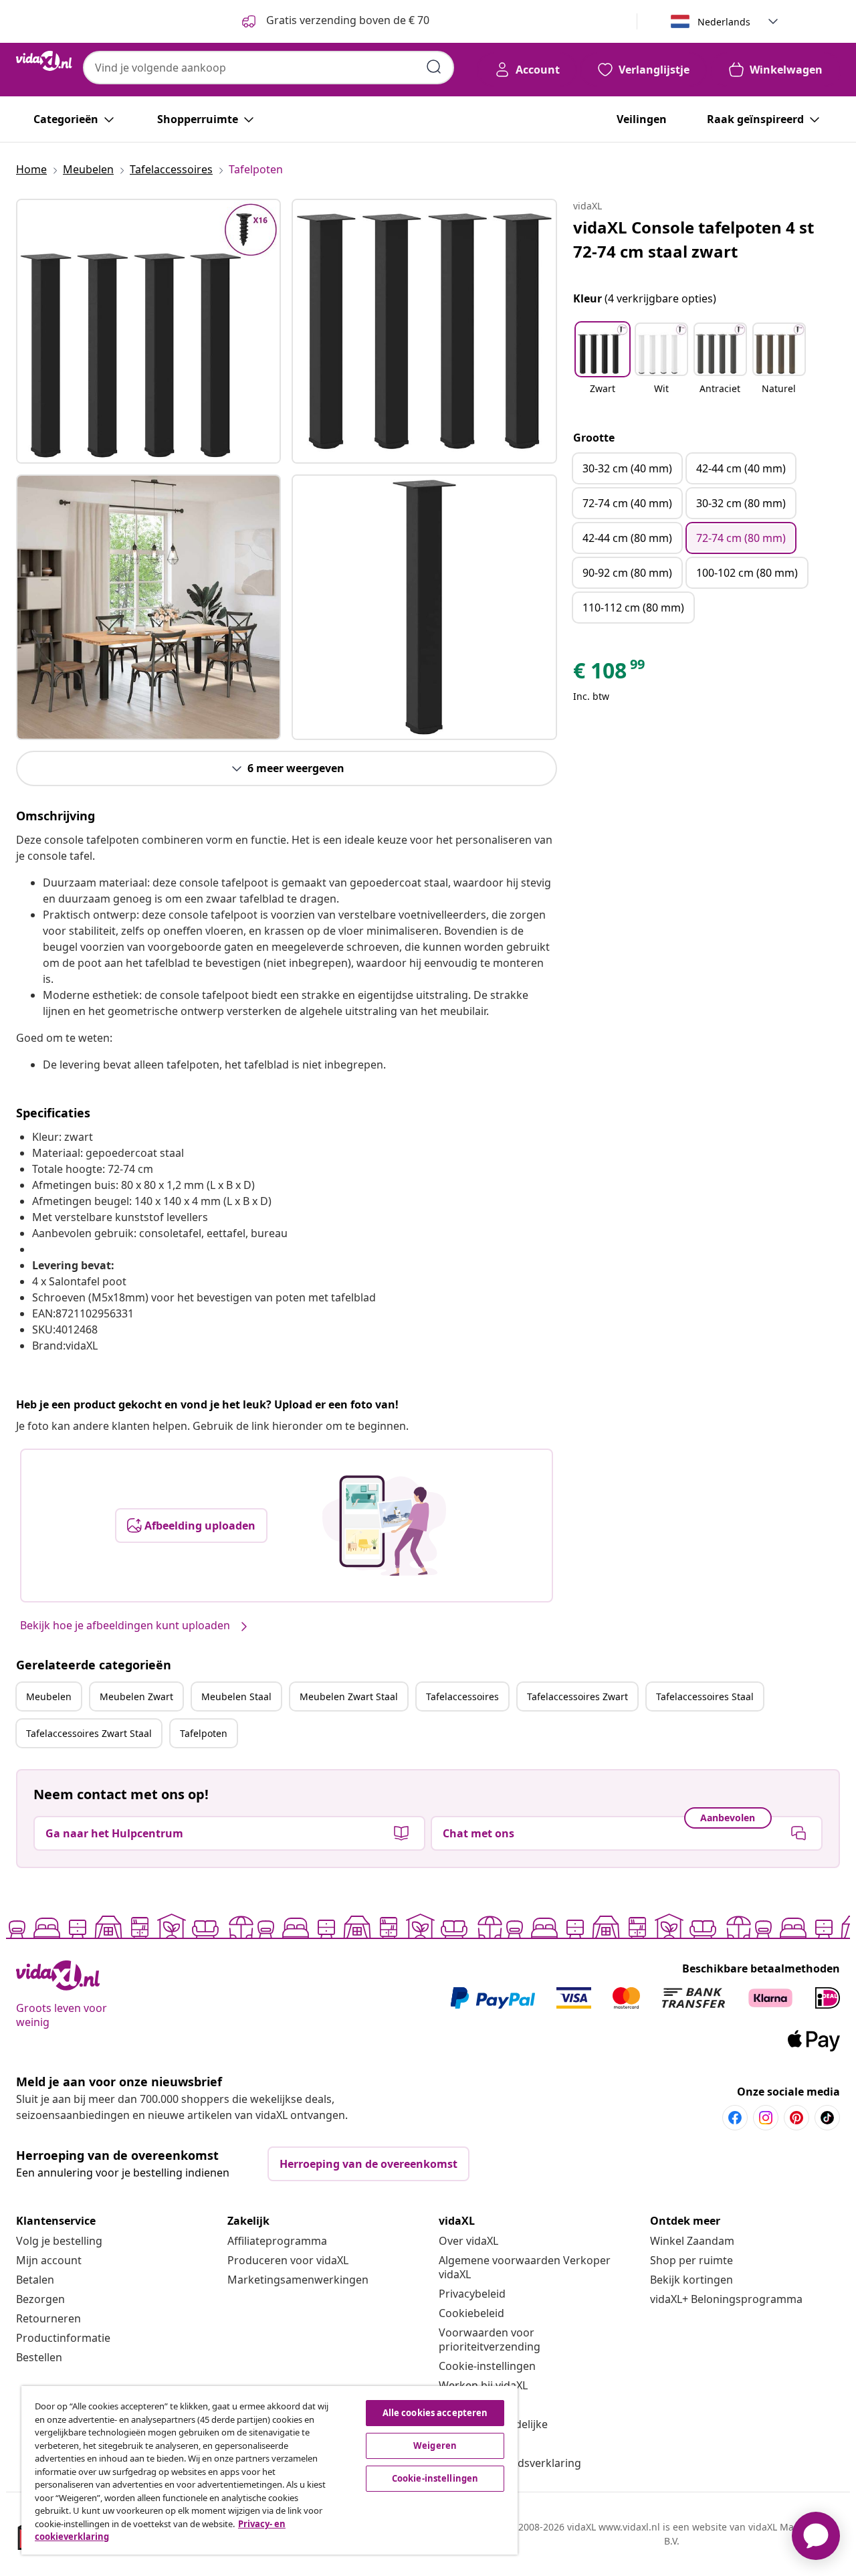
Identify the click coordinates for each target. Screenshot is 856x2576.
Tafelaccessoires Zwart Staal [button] (89, 1733)
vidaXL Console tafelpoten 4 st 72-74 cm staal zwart (693, 239)
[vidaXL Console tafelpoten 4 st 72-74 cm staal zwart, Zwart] (148, 331)
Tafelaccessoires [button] (462, 1696)
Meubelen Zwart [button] (136, 1696)
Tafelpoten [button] (204, 1733)
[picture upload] (384, 1526)
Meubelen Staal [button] (236, 1696)
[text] (610, 674)
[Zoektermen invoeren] (434, 67)
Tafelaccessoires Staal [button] (705, 1696)
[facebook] (735, 2118)
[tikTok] (827, 2118)
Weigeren (435, 2446)
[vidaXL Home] (44, 61)
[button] (603, 367)
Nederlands (724, 22)
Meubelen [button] (49, 1696)
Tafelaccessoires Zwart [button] (577, 1696)
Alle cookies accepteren (435, 2413)
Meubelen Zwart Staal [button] (349, 1696)
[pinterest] (796, 2118)
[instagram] (766, 2118)
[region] (270, 2470)
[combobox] (269, 68)
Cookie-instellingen (487, 2366)
